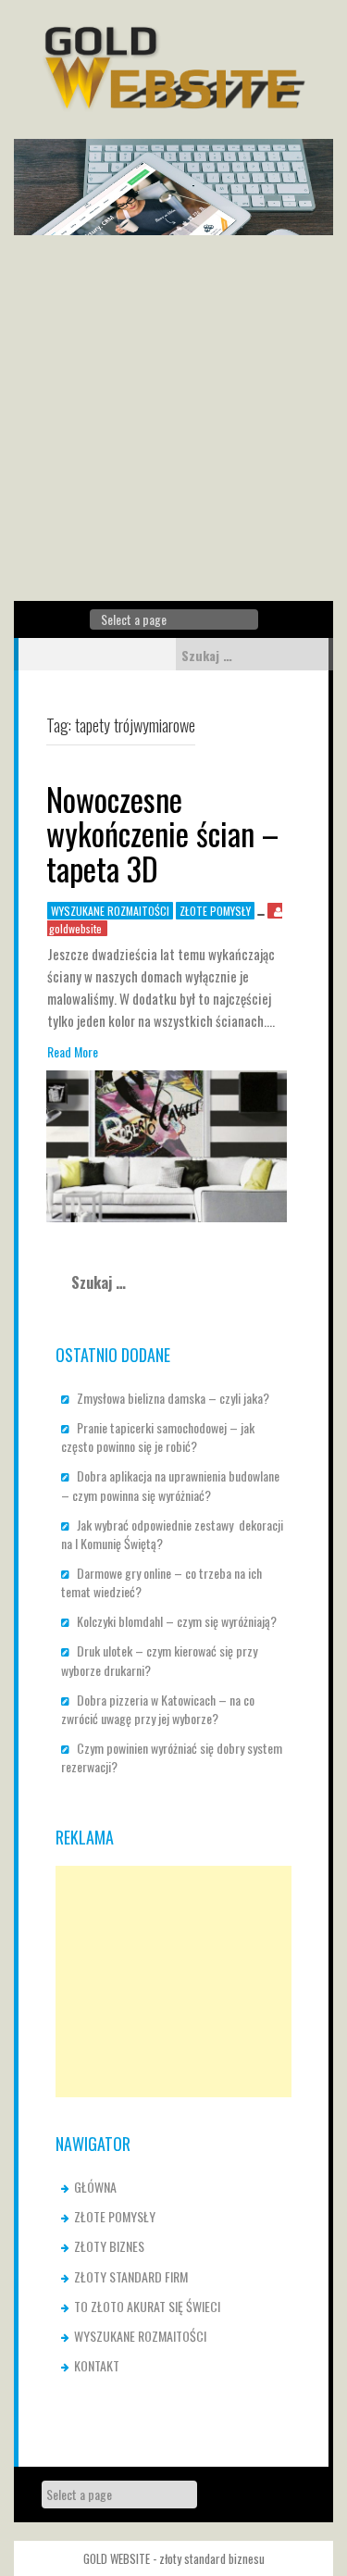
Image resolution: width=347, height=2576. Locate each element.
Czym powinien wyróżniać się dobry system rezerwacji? (172, 1757)
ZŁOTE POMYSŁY (215, 911)
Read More (73, 1052)
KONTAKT (97, 2365)
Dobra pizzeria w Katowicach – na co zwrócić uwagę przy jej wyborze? (158, 1709)
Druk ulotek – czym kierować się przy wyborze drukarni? (159, 1660)
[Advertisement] (173, 418)
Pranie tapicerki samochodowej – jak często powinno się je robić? (158, 1437)
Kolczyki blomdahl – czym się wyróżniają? (177, 1621)
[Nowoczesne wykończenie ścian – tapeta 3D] (167, 1144)
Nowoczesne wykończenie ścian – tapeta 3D (162, 833)
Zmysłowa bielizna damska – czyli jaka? (173, 1398)
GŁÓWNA (95, 2187)
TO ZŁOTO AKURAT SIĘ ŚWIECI (147, 2306)
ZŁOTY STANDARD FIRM (131, 2276)
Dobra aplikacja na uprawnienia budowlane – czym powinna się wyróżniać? (170, 1485)
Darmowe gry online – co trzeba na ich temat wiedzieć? (161, 1582)
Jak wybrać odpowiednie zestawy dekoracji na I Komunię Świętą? (172, 1534)
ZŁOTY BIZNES (109, 2246)
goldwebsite (75, 928)
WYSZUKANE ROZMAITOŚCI (110, 911)
